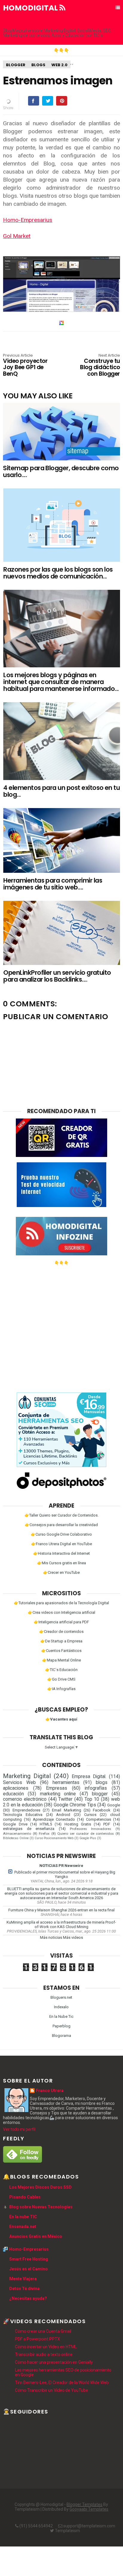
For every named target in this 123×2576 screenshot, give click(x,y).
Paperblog (61, 2026)
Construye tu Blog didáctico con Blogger (100, 365)
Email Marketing (66, 1810)
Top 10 (92, 1799)
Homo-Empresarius (28, 220)
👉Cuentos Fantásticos (61, 1651)
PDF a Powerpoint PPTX (37, 2339)
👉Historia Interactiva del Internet (61, 1553)
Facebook (102, 1810)
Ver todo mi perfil (19, 2129)
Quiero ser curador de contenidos (86, 1834)
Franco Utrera (50, 2091)
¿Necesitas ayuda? (28, 2298)
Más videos (73, 1937)
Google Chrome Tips (75, 1805)
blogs (38, 65)
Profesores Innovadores (90, 1829)
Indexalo (61, 2007)
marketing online (58, 1794)
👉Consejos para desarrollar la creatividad (61, 1525)
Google (114, 1805)
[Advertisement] (61, 1327)
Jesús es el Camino (29, 2269)
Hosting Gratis (78, 1824)
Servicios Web (19, 1783)
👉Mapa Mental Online (61, 1660)
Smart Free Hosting (29, 2259)
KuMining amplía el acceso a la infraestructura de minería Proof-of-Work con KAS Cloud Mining (61, 1924)
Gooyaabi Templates (89, 2509)
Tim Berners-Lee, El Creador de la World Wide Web (62, 2382)
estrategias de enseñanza (29, 1829)
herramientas (66, 1783)
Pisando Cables (25, 2197)
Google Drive (15, 1824)
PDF (107, 1824)
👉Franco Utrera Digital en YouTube (61, 1544)
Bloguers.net (61, 1997)
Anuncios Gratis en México (36, 2236)
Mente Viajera (23, 2279)
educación (13, 1794)
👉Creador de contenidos (61, 1632)
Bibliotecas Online (16, 1838)
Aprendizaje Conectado (54, 1819)
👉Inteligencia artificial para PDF (61, 1622)
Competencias (99, 1819)
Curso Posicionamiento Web (54, 1838)
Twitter (65, 1799)
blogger (16, 65)
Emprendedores (26, 1810)
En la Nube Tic (61, 2016)
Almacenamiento (17, 1834)
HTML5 (46, 1824)
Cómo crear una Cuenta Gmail (43, 2331)
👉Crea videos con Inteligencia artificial (61, 1612)
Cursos (90, 1815)
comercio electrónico (25, 1799)
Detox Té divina (24, 2289)
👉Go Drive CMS (61, 1679)
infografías (96, 1788)
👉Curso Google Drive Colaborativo (61, 1534)
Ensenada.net (23, 2227)
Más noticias (51, 1937)
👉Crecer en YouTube (61, 1572)
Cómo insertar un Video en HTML (46, 2347)
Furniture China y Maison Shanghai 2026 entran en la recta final (61, 1910)
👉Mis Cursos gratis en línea (61, 1563)
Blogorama (61, 2036)
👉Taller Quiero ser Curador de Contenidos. (61, 1515)
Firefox (44, 1834)
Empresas (57, 1788)
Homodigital (31, 8)
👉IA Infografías (61, 1689)
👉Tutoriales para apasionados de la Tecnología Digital (61, 1603)
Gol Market (17, 236)
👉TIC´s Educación (61, 1670)
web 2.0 (59, 65)
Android (63, 1815)
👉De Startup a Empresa (61, 1641)
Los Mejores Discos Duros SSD (40, 2187)
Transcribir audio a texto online (44, 2354)
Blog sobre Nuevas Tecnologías (41, 2207)
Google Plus (88, 1838)
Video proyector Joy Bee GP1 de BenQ (25, 365)
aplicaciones (16, 1788)
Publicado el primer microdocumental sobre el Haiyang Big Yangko (65, 1874)
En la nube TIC (23, 2217)
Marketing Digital (27, 1776)
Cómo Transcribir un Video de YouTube (51, 2390)
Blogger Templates (84, 2504)
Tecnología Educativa (23, 1815)
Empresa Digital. (89, 1777)
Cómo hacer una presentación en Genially (54, 2362)
